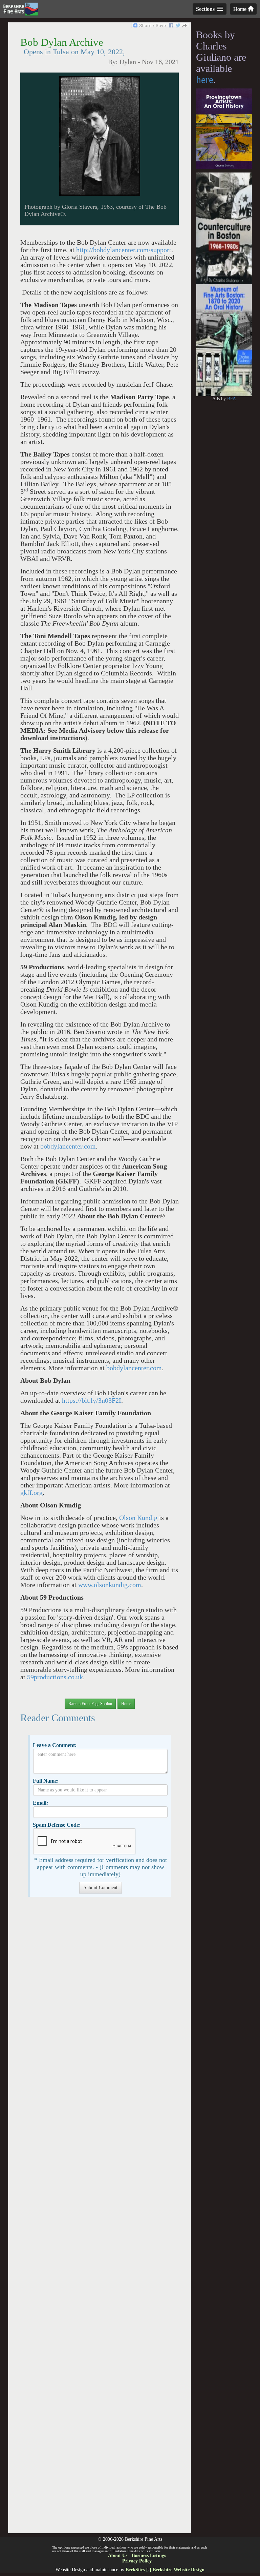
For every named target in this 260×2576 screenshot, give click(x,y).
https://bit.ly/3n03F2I (92, 1401)
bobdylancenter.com (68, 1146)
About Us (118, 2555)
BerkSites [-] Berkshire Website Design (165, 2570)
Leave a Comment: (55, 1745)
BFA (232, 399)
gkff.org (31, 1493)
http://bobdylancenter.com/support (124, 250)
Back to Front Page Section (90, 1704)
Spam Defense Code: (57, 1825)
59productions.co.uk (55, 1677)
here (205, 79)
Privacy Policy (137, 2561)
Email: (40, 1803)
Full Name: (46, 1781)
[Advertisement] (99, 2218)
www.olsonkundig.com (110, 1585)
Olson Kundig (138, 1518)
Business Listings (149, 2555)
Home (241, 9)
